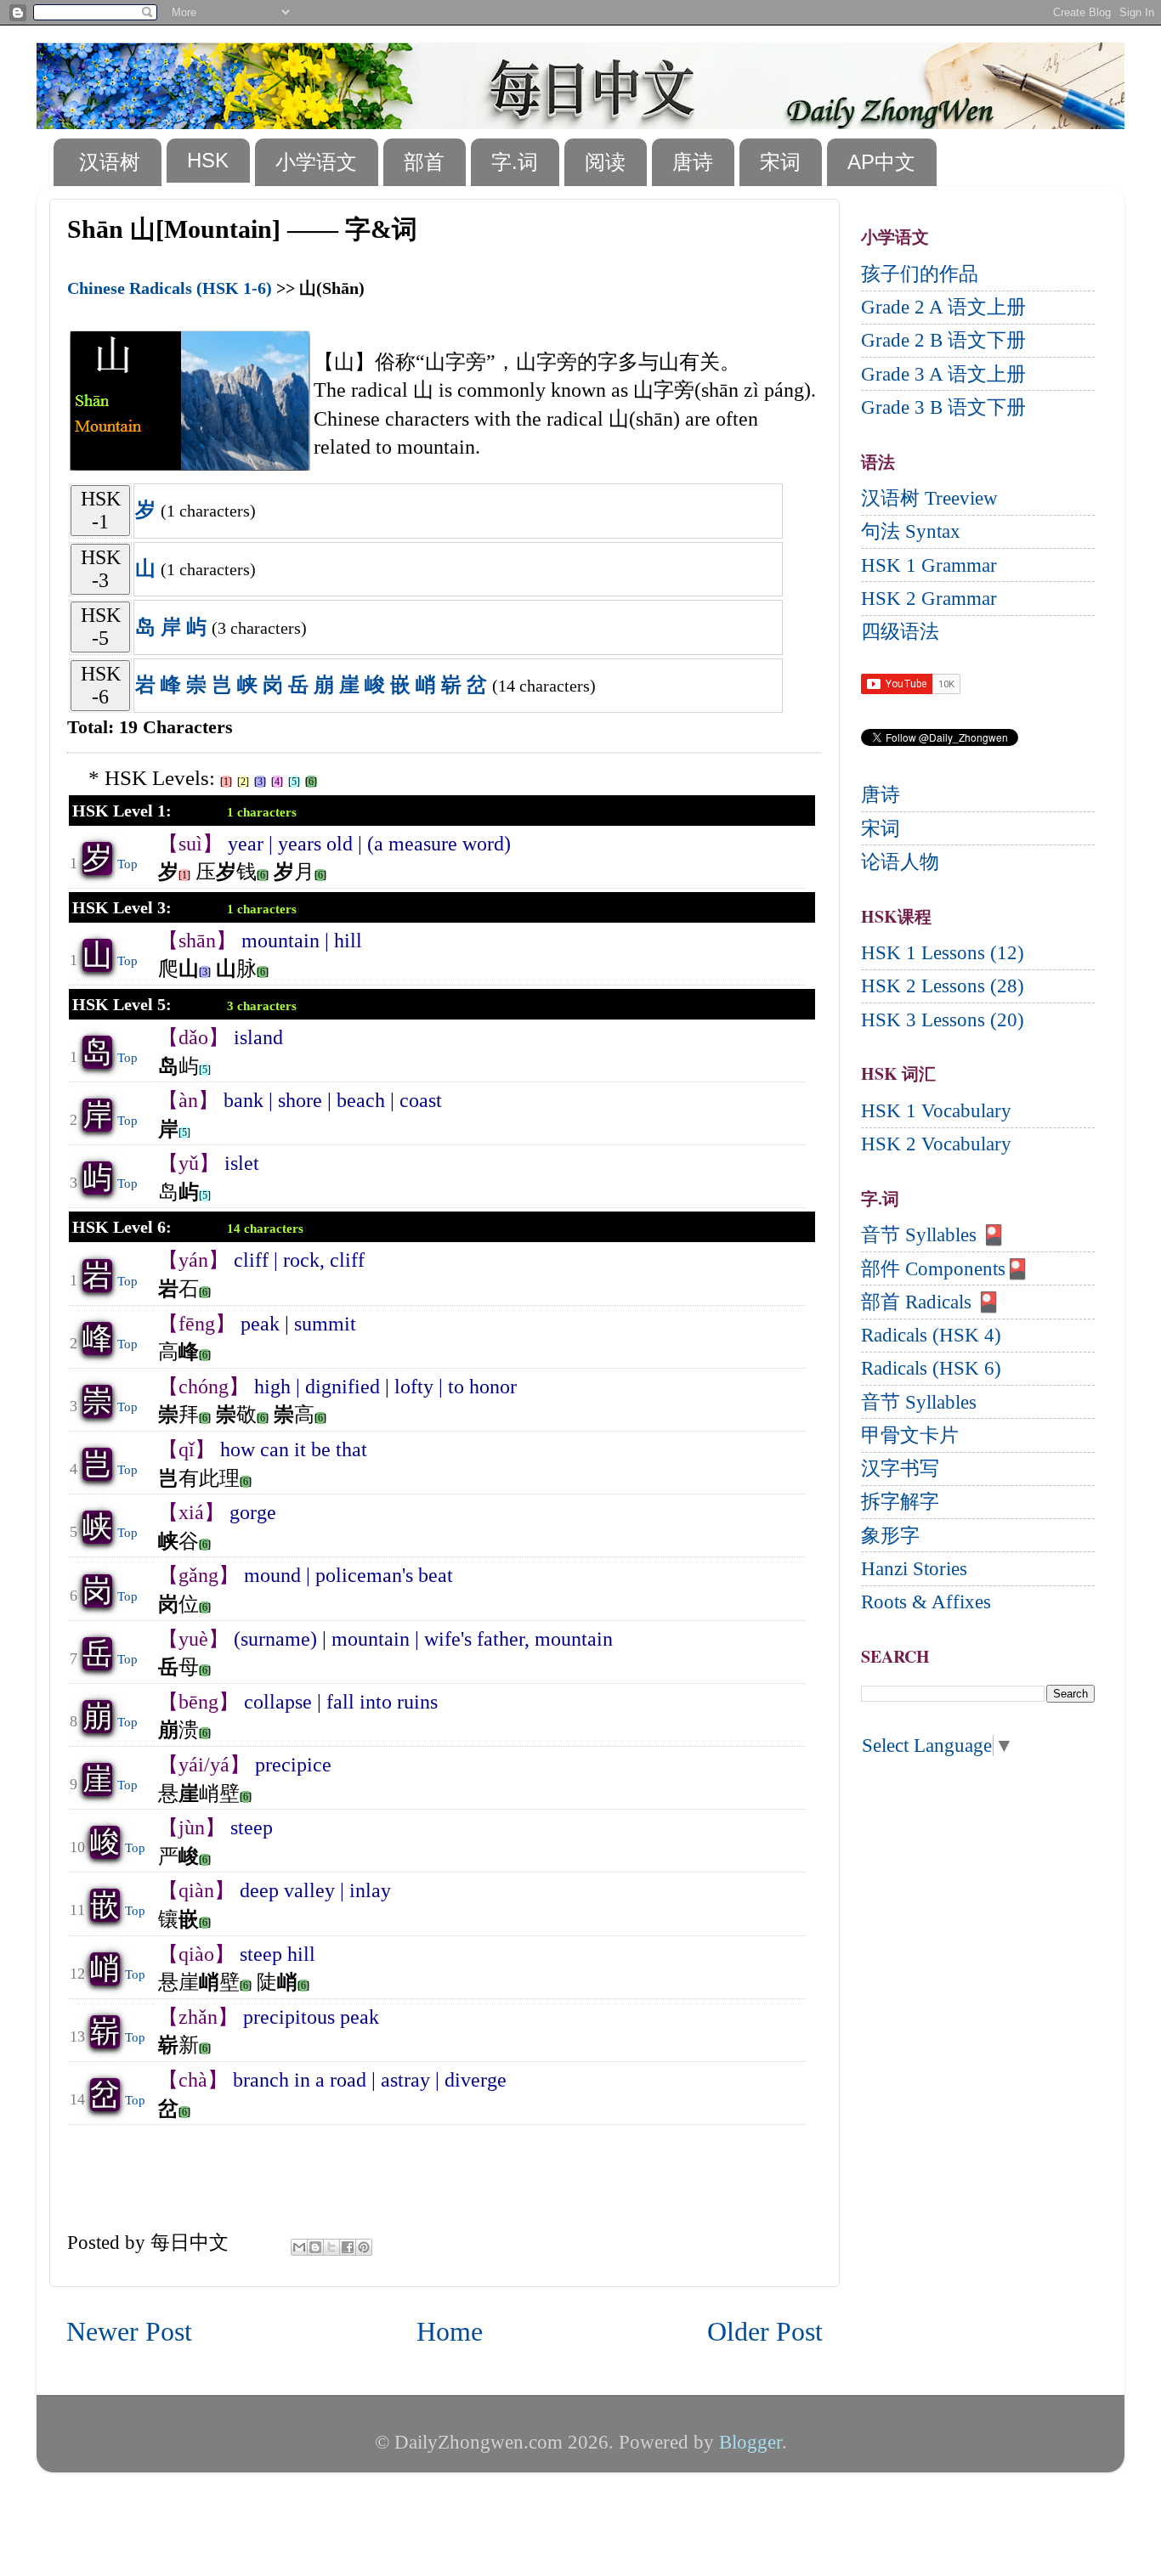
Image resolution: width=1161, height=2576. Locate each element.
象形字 (890, 1536)
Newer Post (129, 2332)
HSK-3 (101, 569)
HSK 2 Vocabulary (936, 1144)
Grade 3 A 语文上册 (943, 374)
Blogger (750, 2442)
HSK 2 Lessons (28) (943, 986)
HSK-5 (101, 627)
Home (450, 2332)
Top (127, 864)
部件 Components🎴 (945, 1269)
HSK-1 (101, 510)
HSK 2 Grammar (929, 599)
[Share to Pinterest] (364, 2247)
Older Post (765, 2332)
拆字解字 (900, 1502)
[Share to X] (331, 2247)
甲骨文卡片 (910, 1435)
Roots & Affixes (926, 1602)
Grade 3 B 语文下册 (943, 407)
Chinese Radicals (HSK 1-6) (170, 288)
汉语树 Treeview (929, 498)
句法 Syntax (911, 531)
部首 (424, 162)
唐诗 (693, 162)
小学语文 (316, 162)
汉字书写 (900, 1469)
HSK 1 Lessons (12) (943, 953)
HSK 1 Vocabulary (936, 1111)
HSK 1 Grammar (929, 565)
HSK (208, 160)
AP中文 (881, 162)
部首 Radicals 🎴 (931, 1302)
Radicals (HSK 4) (931, 1335)
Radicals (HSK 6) (931, 1368)
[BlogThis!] (315, 2247)
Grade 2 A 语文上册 (943, 307)
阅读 (605, 162)
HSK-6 (101, 685)
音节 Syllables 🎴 (933, 1235)
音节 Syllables (919, 1402)
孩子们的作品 (920, 274)
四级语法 (900, 632)
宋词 (780, 162)
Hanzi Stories (914, 1569)
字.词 (515, 162)
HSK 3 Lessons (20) (943, 1020)
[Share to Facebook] (348, 2247)
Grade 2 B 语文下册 (943, 340)
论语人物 (900, 862)
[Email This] (299, 2247)
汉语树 (110, 162)
